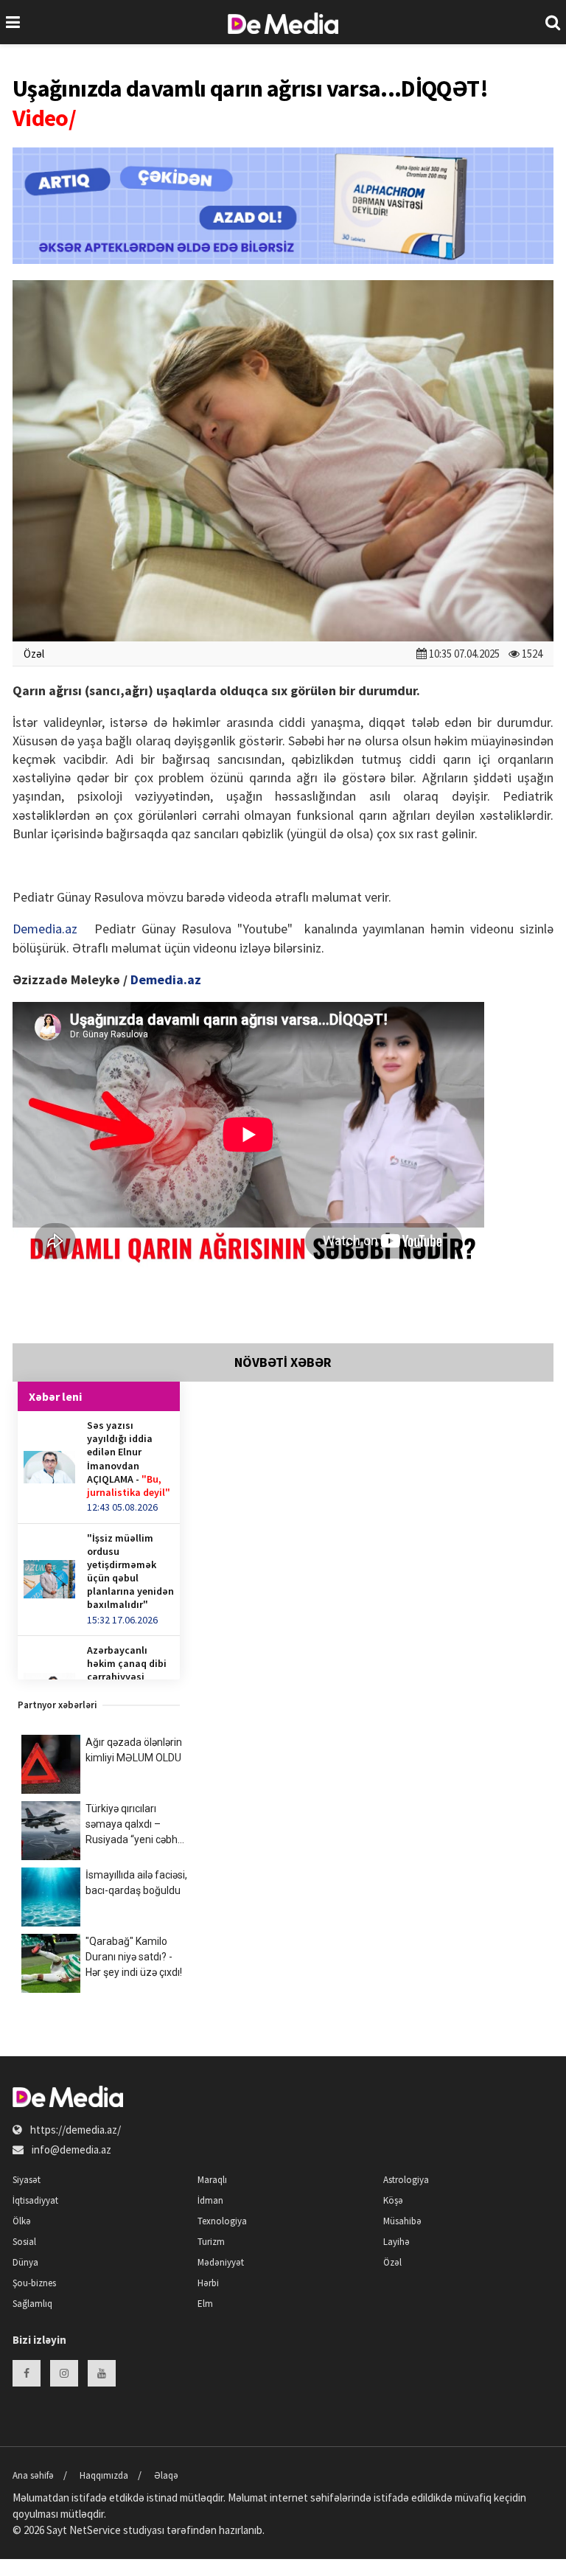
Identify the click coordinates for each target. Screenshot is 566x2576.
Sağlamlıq (32, 2304)
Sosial (24, 2242)
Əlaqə (166, 2475)
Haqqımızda (104, 2475)
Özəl (34, 654)
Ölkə (22, 2221)
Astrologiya (406, 2180)
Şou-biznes (34, 2283)
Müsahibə (402, 2221)
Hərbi (208, 2283)
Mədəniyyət (221, 2262)
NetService (95, 2530)
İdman (210, 2200)
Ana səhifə (33, 2475)
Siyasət (27, 2180)
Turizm (211, 2242)
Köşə (393, 2200)
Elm (205, 2304)
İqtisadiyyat (35, 2200)
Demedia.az (45, 929)
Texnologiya (222, 2221)
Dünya (25, 2262)
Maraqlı (212, 2180)
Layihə (396, 2242)
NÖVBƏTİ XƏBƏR (283, 1362)
